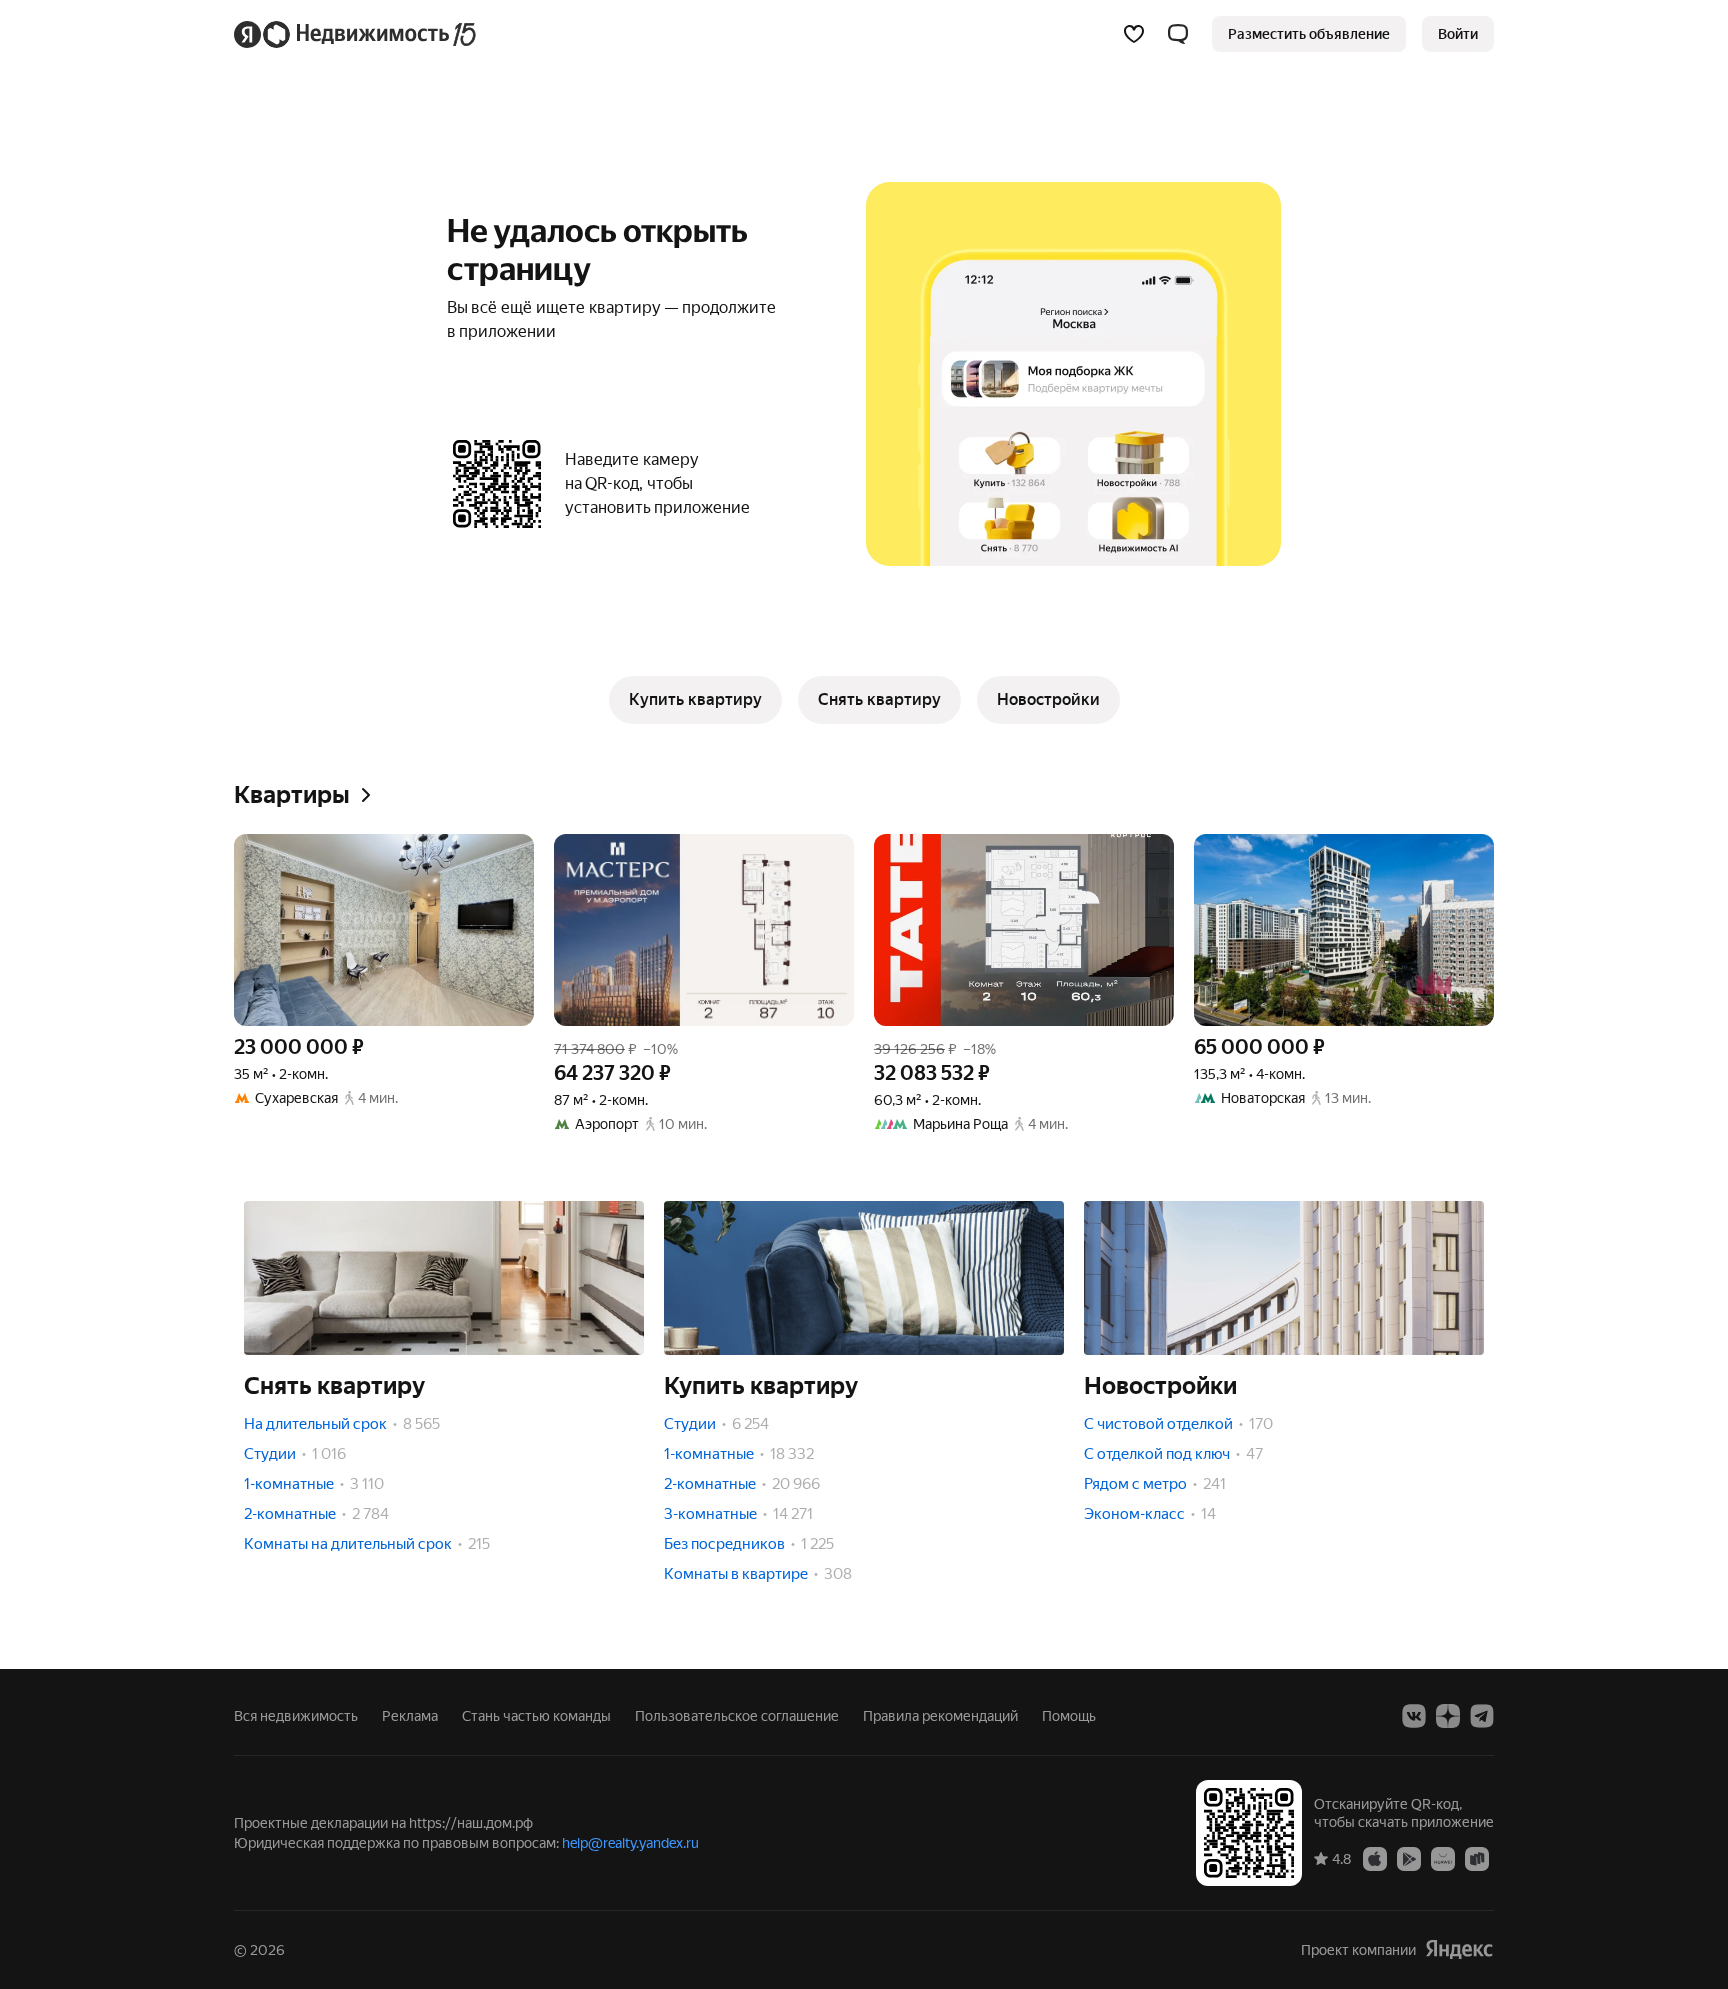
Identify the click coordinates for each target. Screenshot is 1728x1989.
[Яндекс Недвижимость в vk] (1414, 1716)
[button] (1178, 34)
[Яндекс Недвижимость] (356, 34)
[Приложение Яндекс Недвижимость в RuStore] (1477, 1858)
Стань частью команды (536, 1716)
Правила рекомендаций (940, 1716)
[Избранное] (1134, 34)
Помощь (1069, 1716)
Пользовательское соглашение (737, 1716)
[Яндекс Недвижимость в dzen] (1448, 1716)
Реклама (410, 1716)
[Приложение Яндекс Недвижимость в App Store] (1375, 1858)
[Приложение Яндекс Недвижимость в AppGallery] (1443, 1858)
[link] (1458, 34)
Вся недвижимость (296, 1716)
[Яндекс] (1459, 1949)
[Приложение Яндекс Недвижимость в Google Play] (1409, 1858)
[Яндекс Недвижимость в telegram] (1482, 1716)
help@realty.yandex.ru (630, 1843)
